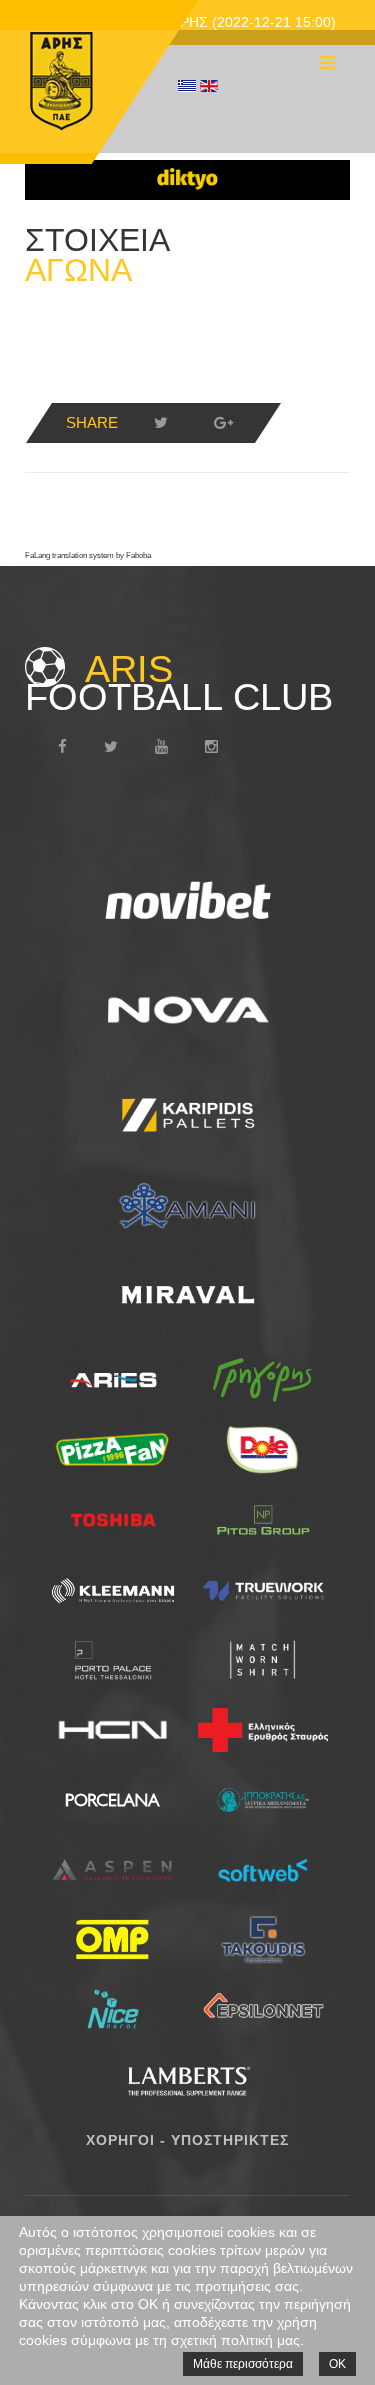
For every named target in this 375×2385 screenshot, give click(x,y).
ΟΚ (337, 2364)
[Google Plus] (223, 423)
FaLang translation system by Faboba (88, 555)
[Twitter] (161, 423)
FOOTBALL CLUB (179, 683)
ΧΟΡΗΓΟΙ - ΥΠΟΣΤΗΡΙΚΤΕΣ (187, 2140)
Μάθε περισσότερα (243, 2364)
